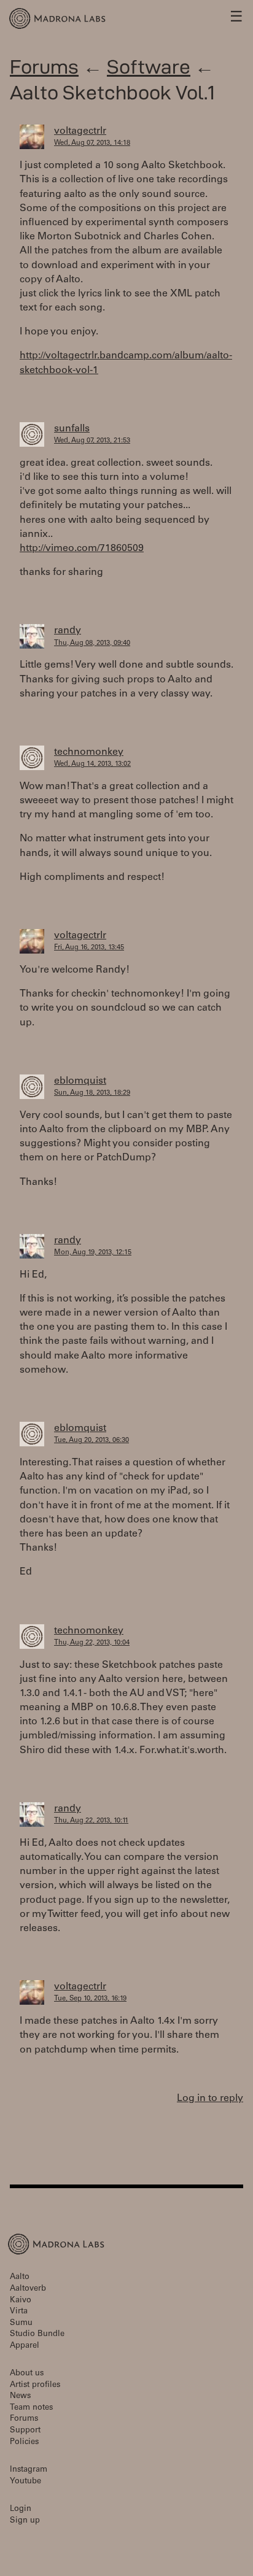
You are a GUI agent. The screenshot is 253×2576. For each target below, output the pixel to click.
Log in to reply (210, 2099)
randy (68, 631)
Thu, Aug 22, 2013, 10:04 (92, 1643)
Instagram (29, 2470)
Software (149, 67)
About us (27, 2374)
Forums (44, 67)
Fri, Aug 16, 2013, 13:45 (89, 948)
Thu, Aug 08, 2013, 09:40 (92, 643)
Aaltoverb (28, 2289)
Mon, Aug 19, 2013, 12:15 (93, 1253)
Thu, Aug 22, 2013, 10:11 (91, 1821)
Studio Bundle (37, 2335)
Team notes (31, 2408)
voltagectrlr (80, 131)
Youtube (25, 2482)
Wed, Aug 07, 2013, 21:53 (92, 441)
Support (25, 2431)
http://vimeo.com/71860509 (82, 549)
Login (21, 2509)
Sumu (21, 2323)
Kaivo (21, 2301)
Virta (19, 2312)
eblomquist (80, 1081)
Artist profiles (35, 2385)
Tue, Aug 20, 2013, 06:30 (91, 1440)
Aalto (20, 2277)
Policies (24, 2443)
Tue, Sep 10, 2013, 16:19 (90, 1999)
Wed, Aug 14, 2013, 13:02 (92, 764)
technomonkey (89, 752)
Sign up (25, 2521)
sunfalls (72, 429)
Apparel (25, 2346)
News (20, 2397)
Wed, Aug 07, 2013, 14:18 (92, 143)
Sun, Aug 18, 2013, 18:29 (92, 1093)
